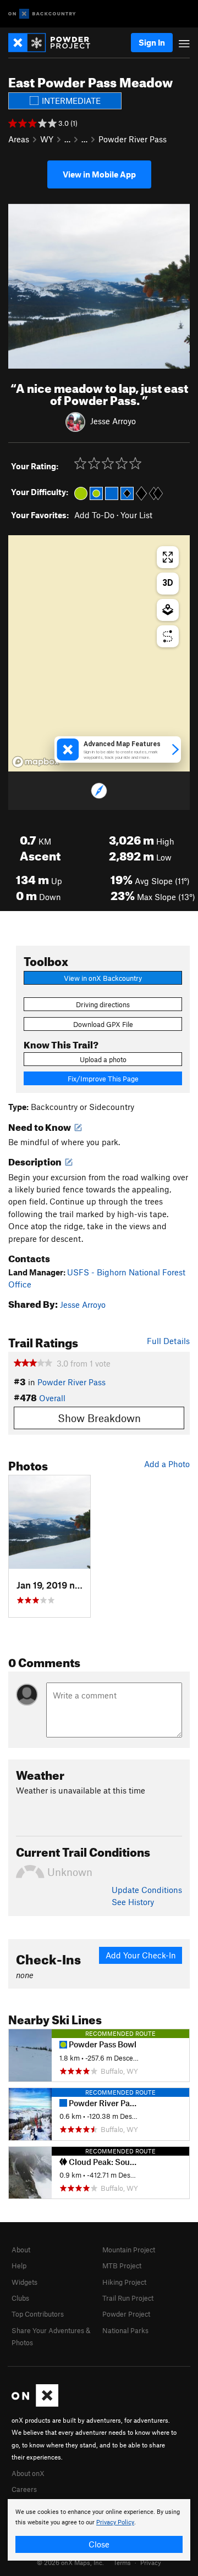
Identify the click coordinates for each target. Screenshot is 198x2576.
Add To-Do (94, 515)
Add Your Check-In (141, 1955)
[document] (99, 2530)
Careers (24, 2489)
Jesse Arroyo (113, 421)
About (21, 2250)
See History (133, 1902)
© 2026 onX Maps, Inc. (70, 2562)
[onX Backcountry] (42, 14)
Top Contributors (38, 2314)
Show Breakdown (99, 1418)
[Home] (55, 43)
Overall (52, 1398)
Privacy (151, 2562)
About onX (28, 2473)
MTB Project (122, 2266)
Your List (136, 515)
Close (99, 2544)
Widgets (24, 2282)
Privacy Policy (115, 2522)
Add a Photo (167, 1464)
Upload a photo (103, 1059)
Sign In (152, 42)
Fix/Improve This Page (103, 1079)
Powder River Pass (133, 139)
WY (47, 139)
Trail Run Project (128, 2298)
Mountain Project (129, 2250)
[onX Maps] (35, 2404)
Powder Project (126, 2314)
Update (147, 1890)
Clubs (20, 2298)
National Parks (125, 2330)
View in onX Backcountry (103, 978)
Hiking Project (124, 2282)
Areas (19, 139)
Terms (122, 2562)
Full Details (168, 1341)
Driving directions (103, 1004)
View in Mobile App (99, 174)
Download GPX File (103, 1024)
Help (19, 2266)
